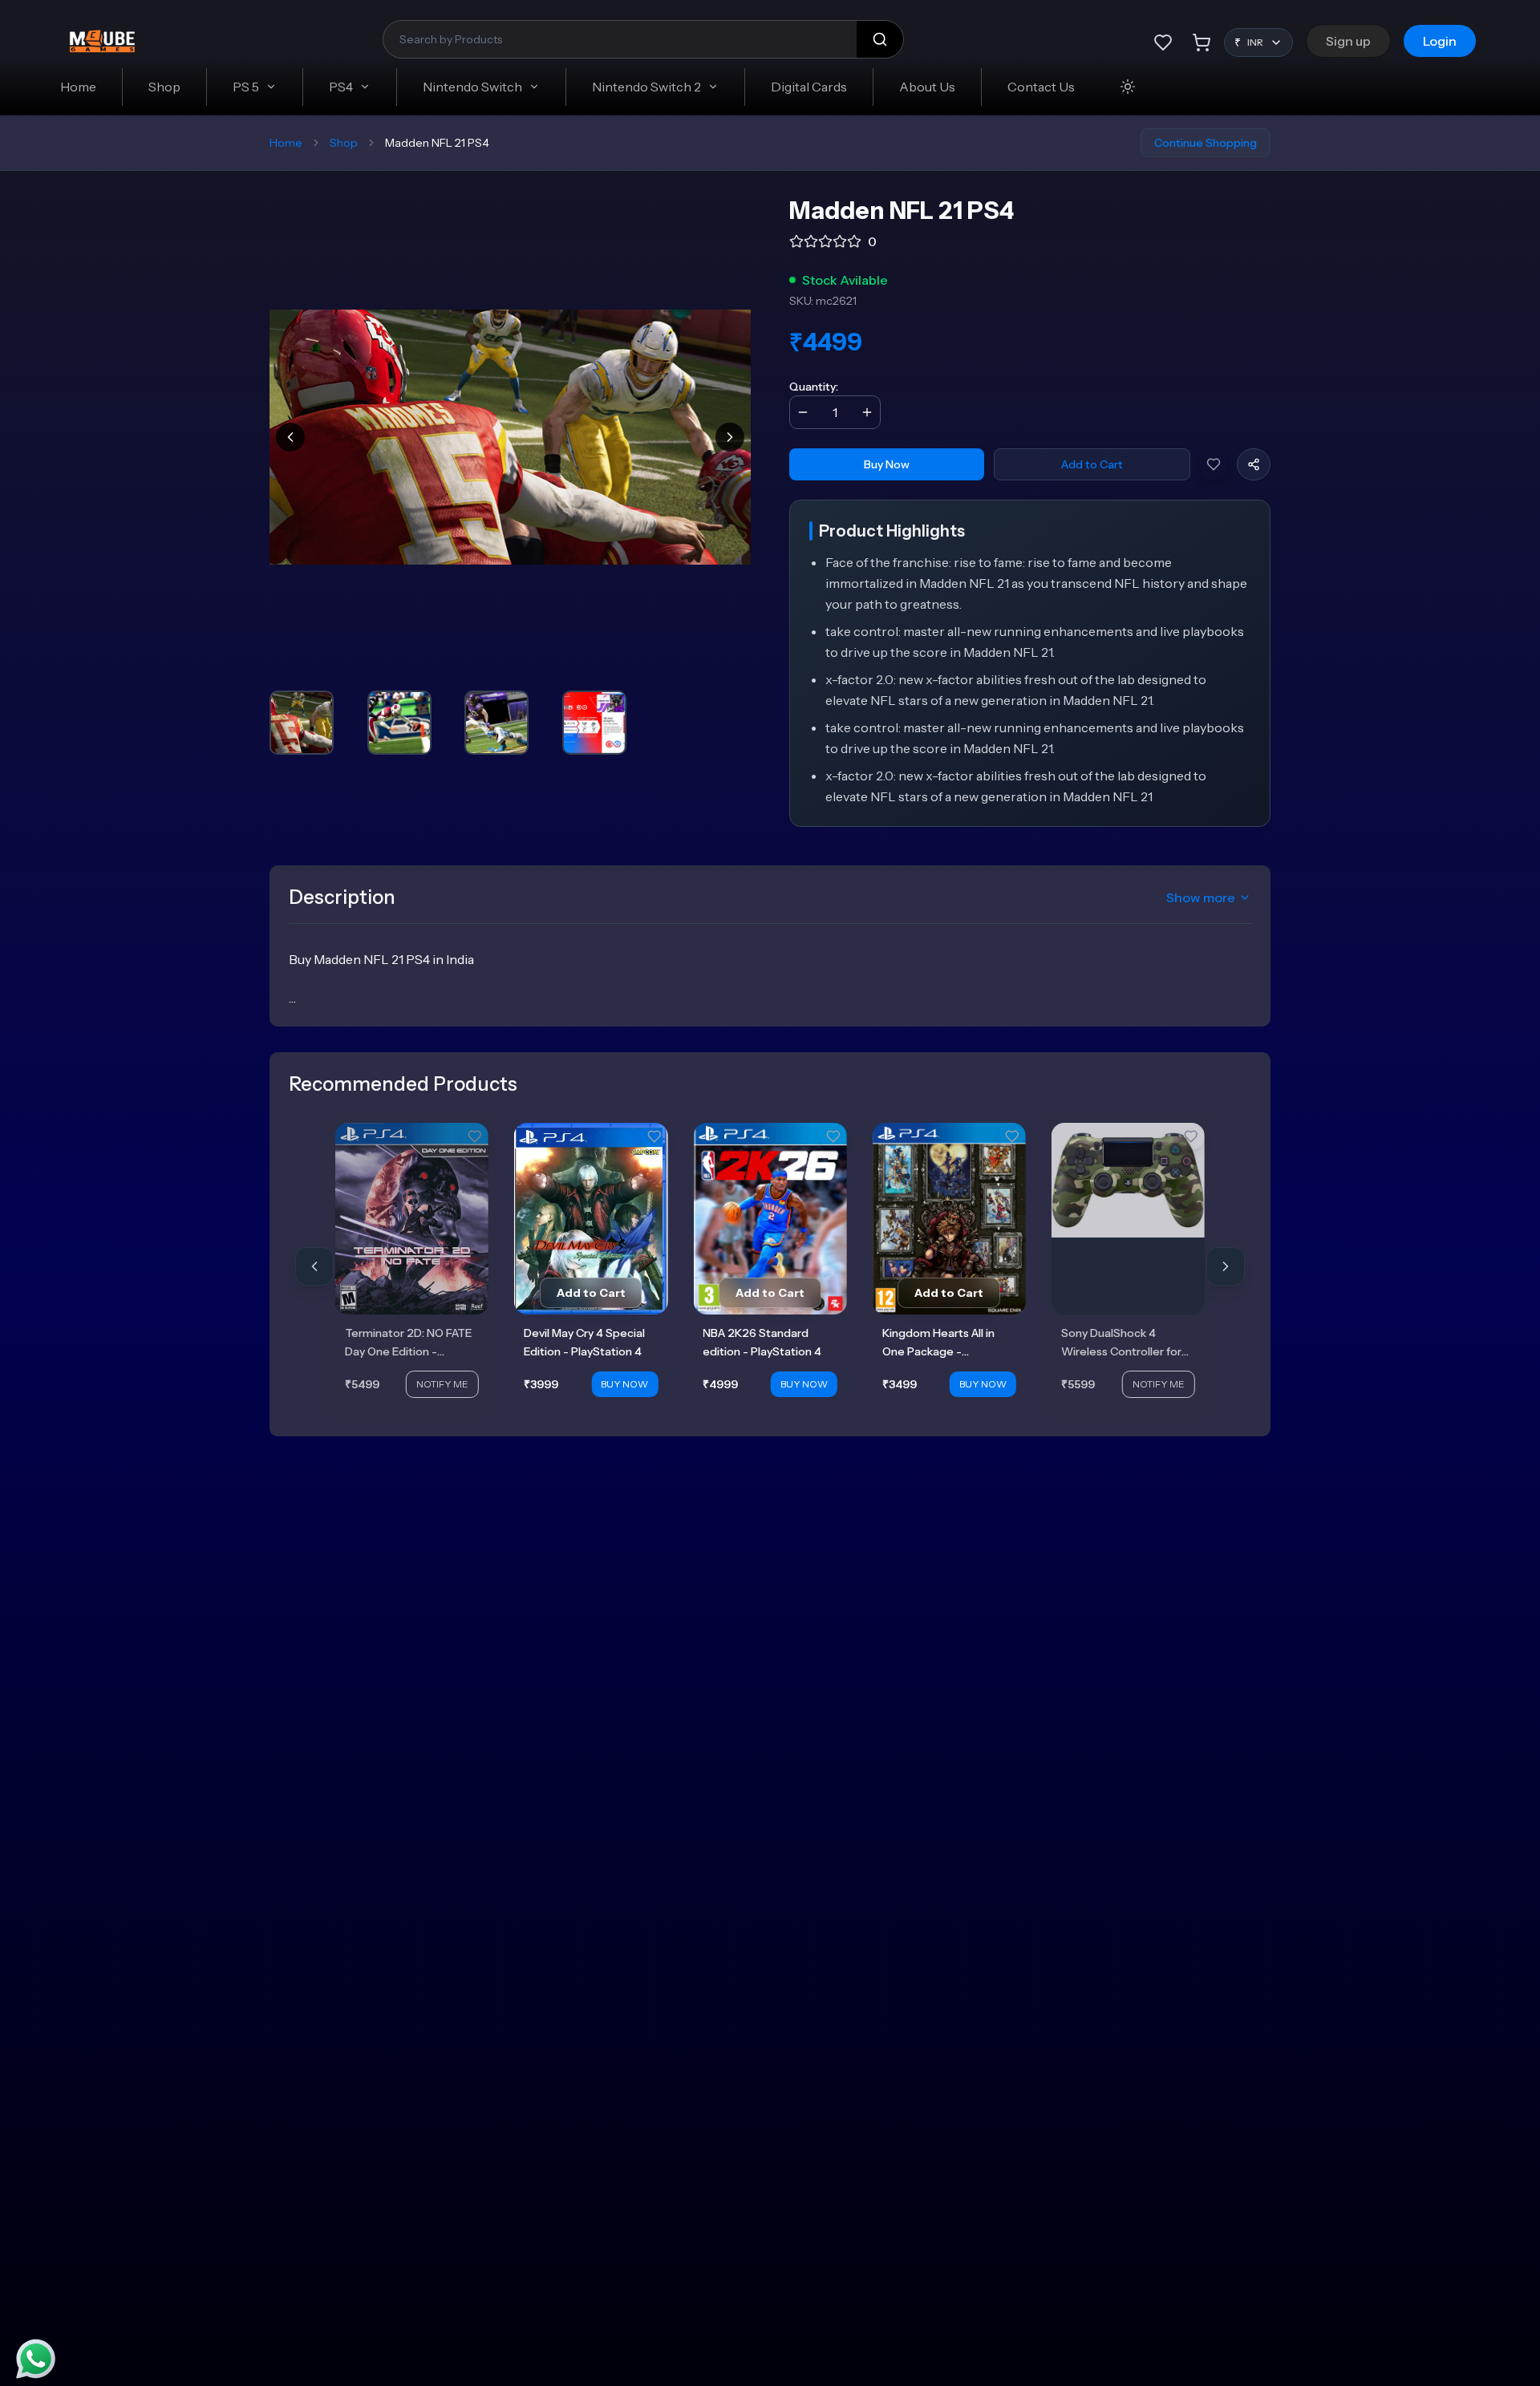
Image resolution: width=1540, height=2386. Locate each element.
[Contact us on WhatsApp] (36, 2359)
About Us (927, 87)
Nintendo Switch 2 (646, 87)
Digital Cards (809, 87)
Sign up (1348, 41)
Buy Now (887, 464)
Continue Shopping (1206, 143)
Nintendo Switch (472, 87)
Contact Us (1041, 87)
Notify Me (442, 1384)
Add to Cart (1092, 464)
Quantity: (814, 387)
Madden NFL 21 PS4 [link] (437, 143)
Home (78, 87)
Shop (164, 87)
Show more (1201, 897)
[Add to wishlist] (1214, 464)
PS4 (341, 87)
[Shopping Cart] (1202, 43)
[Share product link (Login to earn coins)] (1254, 464)
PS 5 (246, 87)
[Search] (880, 39)
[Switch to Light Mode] (1128, 87)
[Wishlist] (1163, 43)
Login (1440, 41)
